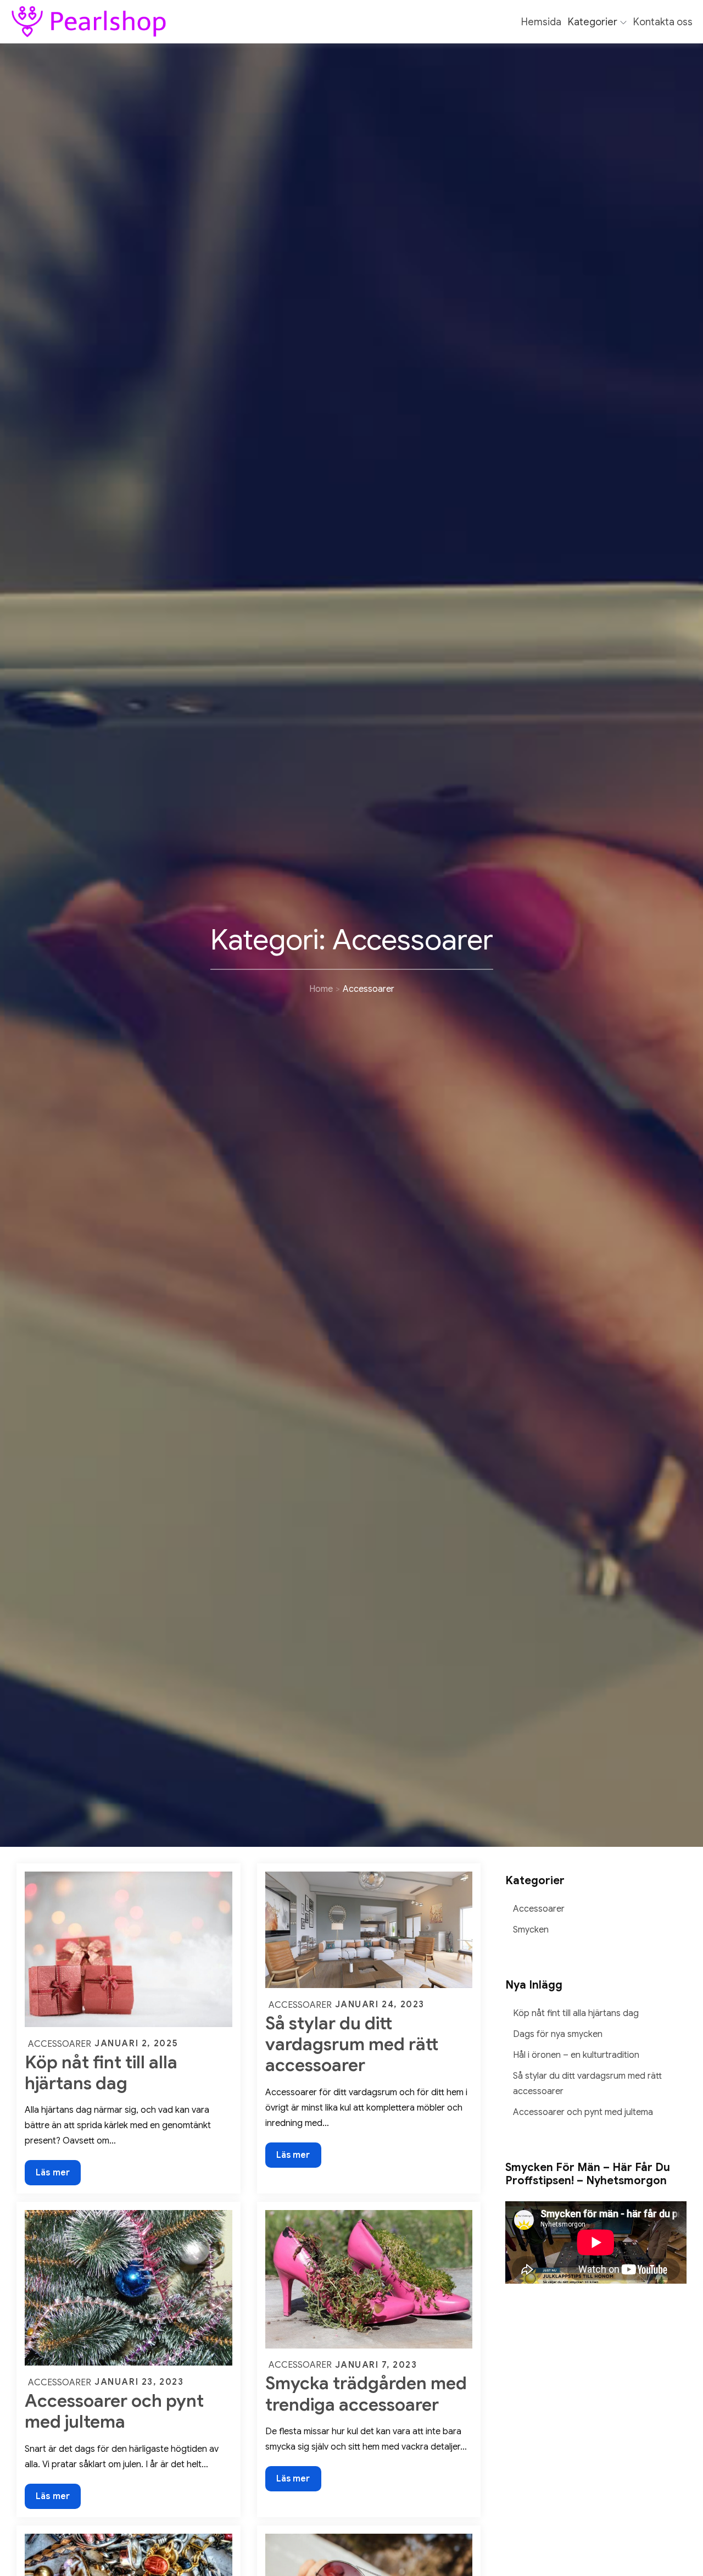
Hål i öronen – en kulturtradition (576, 2055)
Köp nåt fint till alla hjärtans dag (101, 2073)
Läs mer (53, 2176)
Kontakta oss (663, 22)
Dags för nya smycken (558, 2034)
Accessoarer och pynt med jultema (114, 2411)
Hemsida (541, 22)
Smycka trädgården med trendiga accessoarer (366, 2394)
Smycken (531, 1930)
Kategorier (593, 22)
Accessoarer (60, 2044)
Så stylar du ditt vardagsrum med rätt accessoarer (352, 2044)
